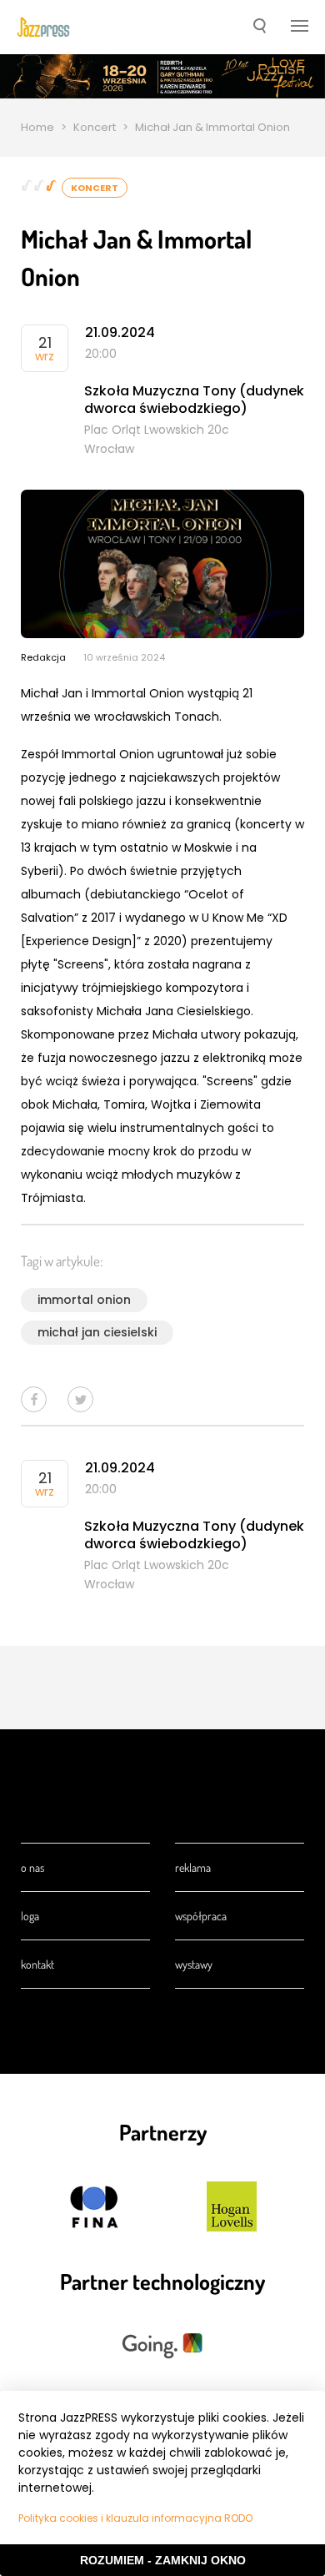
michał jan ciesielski (97, 1332)
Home (37, 127)
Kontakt (37, 1964)
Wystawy (194, 1964)
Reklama (193, 1867)
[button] (260, 28)
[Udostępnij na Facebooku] (34, 1399)
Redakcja (43, 657)
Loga (30, 1916)
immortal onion (84, 1300)
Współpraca (201, 1916)
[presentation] (43, 28)
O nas (32, 1867)
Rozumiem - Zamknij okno (163, 2560)
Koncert (95, 127)
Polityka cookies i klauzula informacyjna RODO (135, 2518)
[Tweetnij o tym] (80, 1399)
